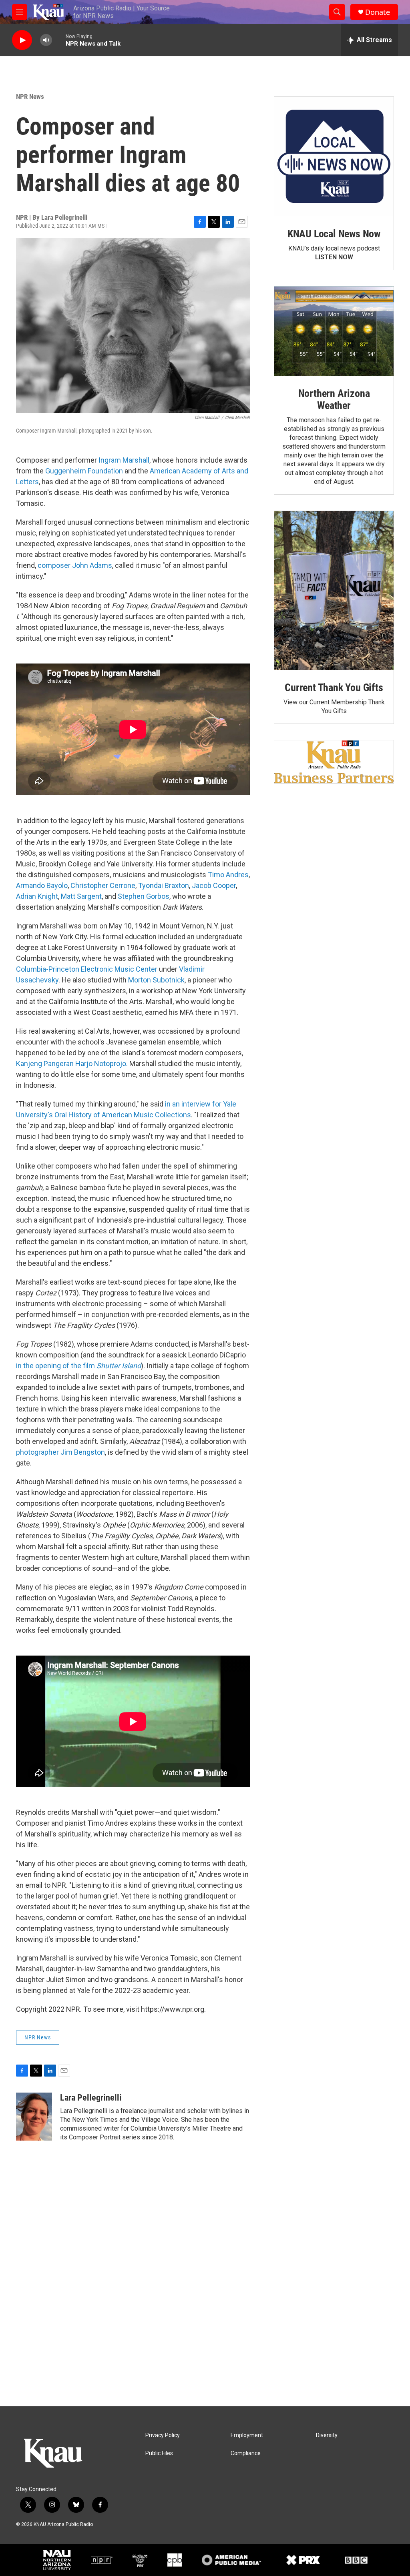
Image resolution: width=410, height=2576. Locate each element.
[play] (22, 40)
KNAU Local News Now (334, 234)
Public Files (159, 2453)
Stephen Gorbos (144, 896)
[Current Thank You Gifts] (334, 590)
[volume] (46, 40)
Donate (378, 12)
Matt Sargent (81, 896)
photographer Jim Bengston (60, 1452)
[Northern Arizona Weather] (334, 331)
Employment (247, 2435)
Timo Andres (228, 875)
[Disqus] (205, 2298)
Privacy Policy (163, 2435)
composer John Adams (75, 565)
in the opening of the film (78, 1366)
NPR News (30, 96)
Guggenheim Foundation (84, 471)
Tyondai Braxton (164, 885)
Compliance (246, 2453)
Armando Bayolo (42, 885)
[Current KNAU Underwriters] (334, 762)
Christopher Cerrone (103, 885)
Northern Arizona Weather (334, 399)
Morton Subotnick (156, 980)
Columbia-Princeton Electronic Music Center (87, 969)
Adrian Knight (37, 896)
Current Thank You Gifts (334, 688)
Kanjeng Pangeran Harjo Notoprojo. (72, 1063)
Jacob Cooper (214, 885)
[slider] (59, 40)
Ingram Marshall (124, 460)
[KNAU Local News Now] (334, 156)
